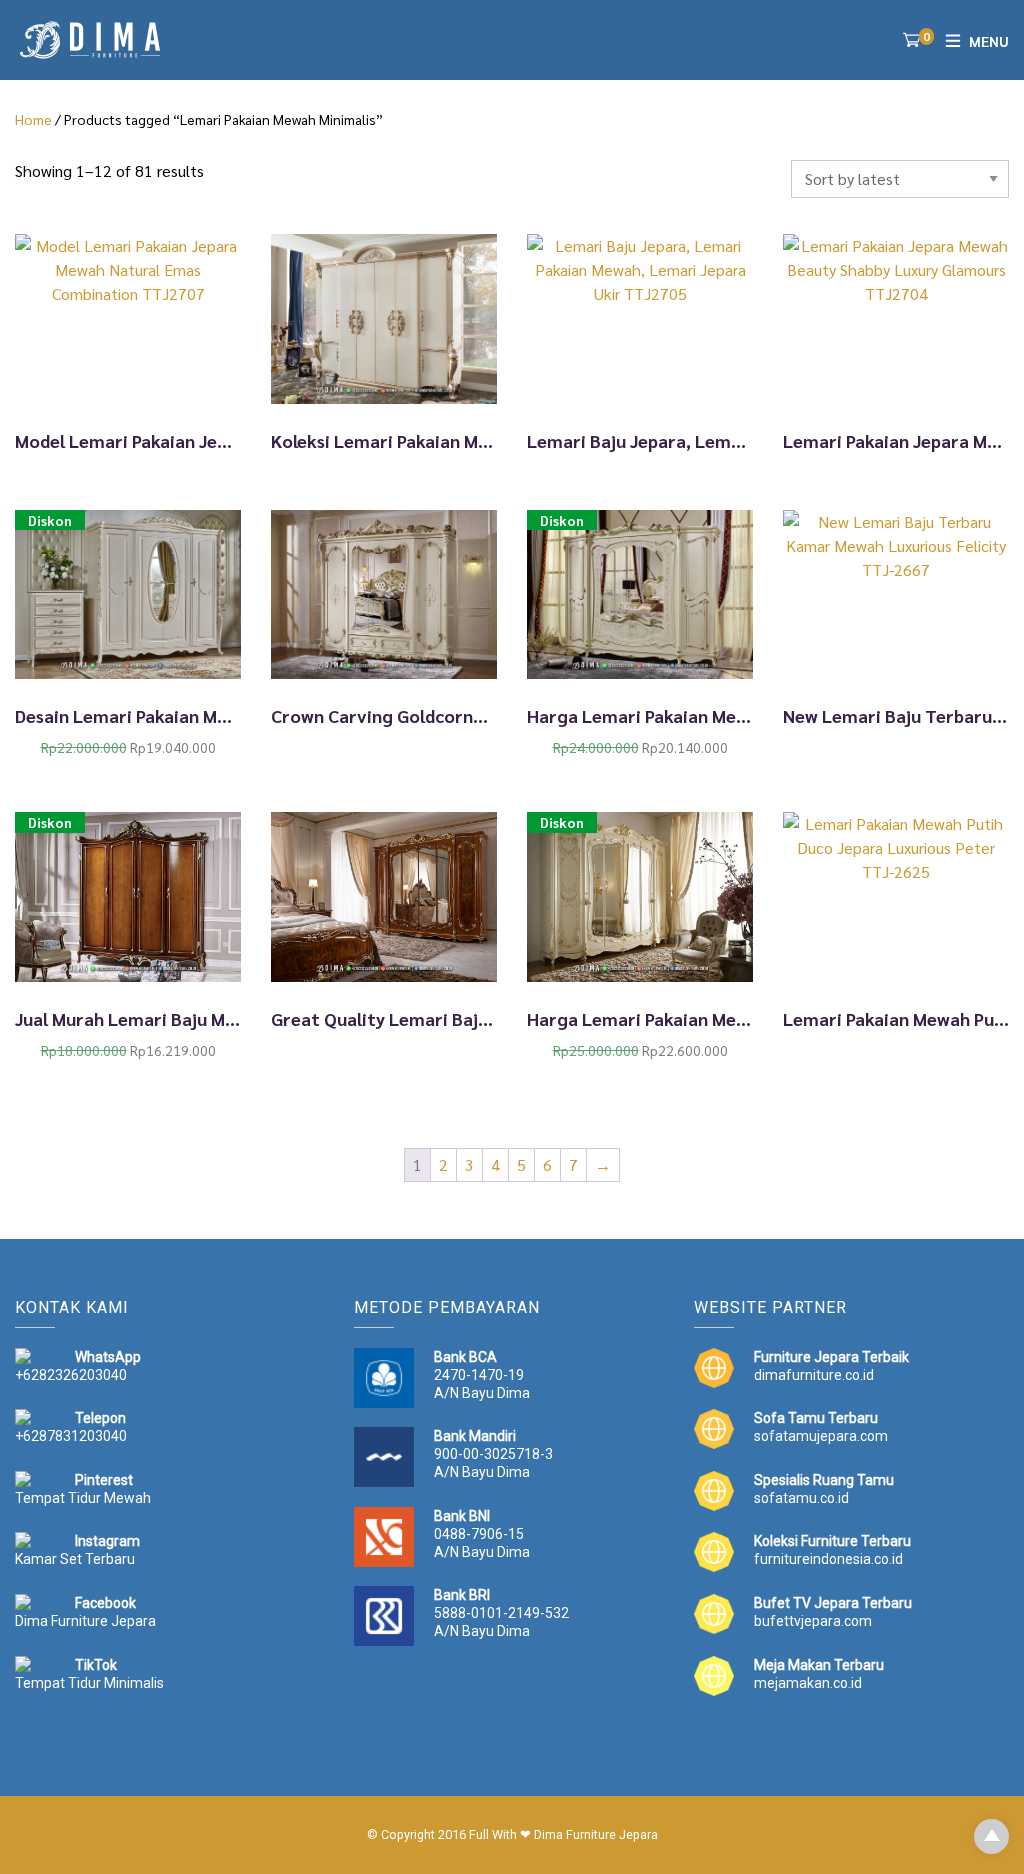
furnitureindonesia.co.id (828, 1559)
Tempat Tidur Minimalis (89, 1683)
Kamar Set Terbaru (75, 1559)
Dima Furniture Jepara (85, 1621)
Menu (989, 41)
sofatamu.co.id (801, 1498)
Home (33, 119)
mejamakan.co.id (808, 1683)
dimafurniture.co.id (814, 1375)
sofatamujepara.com (821, 1436)
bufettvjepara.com (813, 1621)
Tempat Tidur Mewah (83, 1498)
